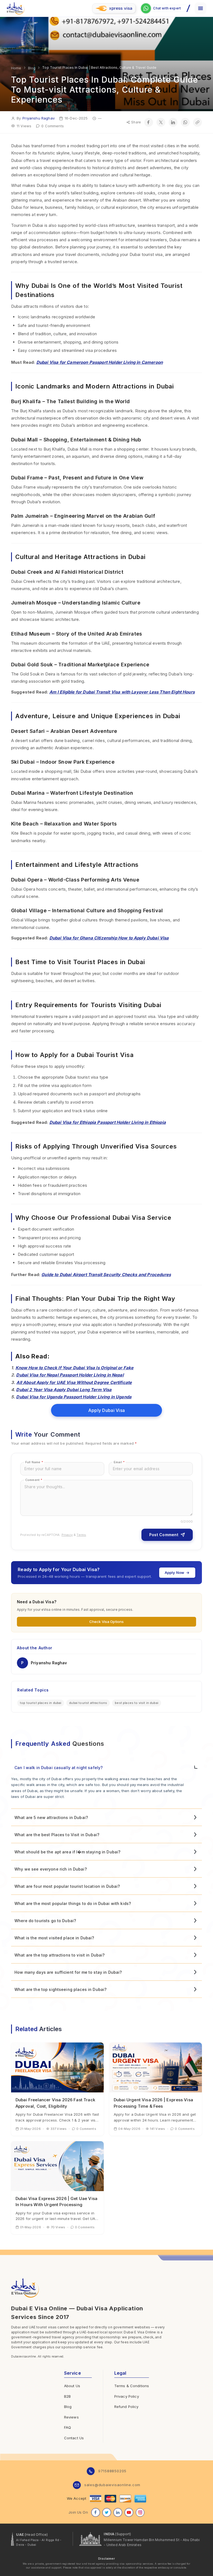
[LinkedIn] (118, 2513)
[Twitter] (107, 2513)
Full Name (34, 1462)
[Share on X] (161, 122)
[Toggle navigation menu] (201, 8)
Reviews (71, 2417)
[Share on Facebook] (149, 122)
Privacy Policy (127, 2396)
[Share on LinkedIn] (173, 122)
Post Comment (164, 1535)
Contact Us (74, 2438)
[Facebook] (96, 2513)
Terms (81, 1535)
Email (119, 1462)
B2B (67, 2396)
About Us (72, 2386)
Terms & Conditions (132, 2386)
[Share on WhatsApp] (185, 122)
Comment (34, 1480)
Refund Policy (126, 2407)
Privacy (67, 1535)
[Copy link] (197, 122)
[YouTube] (129, 2513)
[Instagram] (140, 2513)
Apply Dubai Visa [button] (106, 1410)
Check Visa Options (107, 1622)
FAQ (68, 2427)
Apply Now (174, 1572)
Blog (68, 2407)
